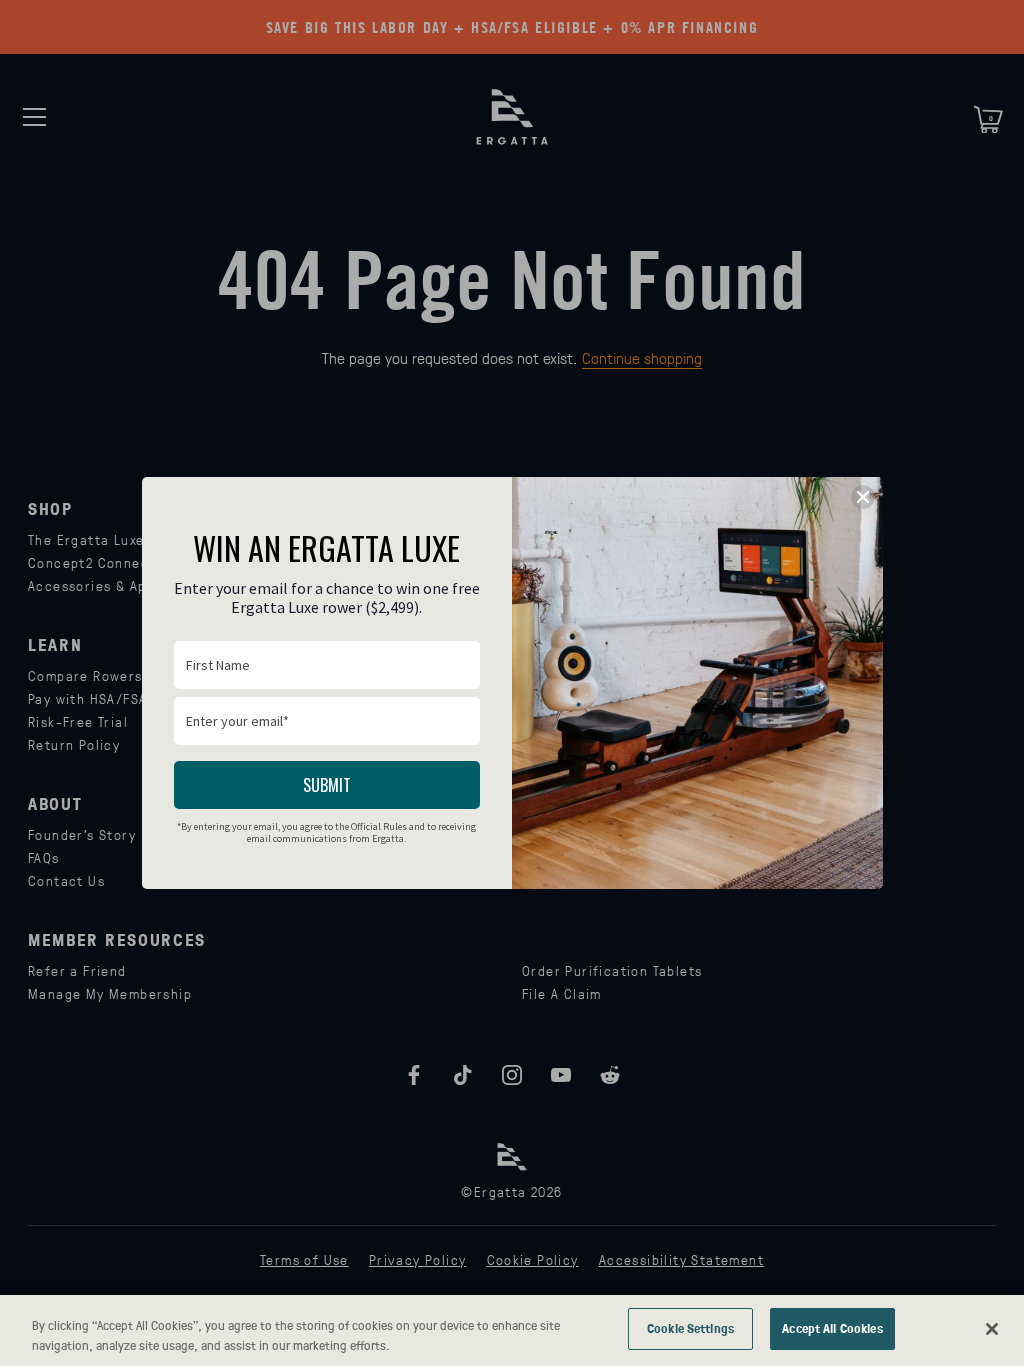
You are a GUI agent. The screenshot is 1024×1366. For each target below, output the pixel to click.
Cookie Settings (690, 1328)
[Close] (992, 1329)
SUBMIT (327, 785)
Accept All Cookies (832, 1328)
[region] (512, 1330)
